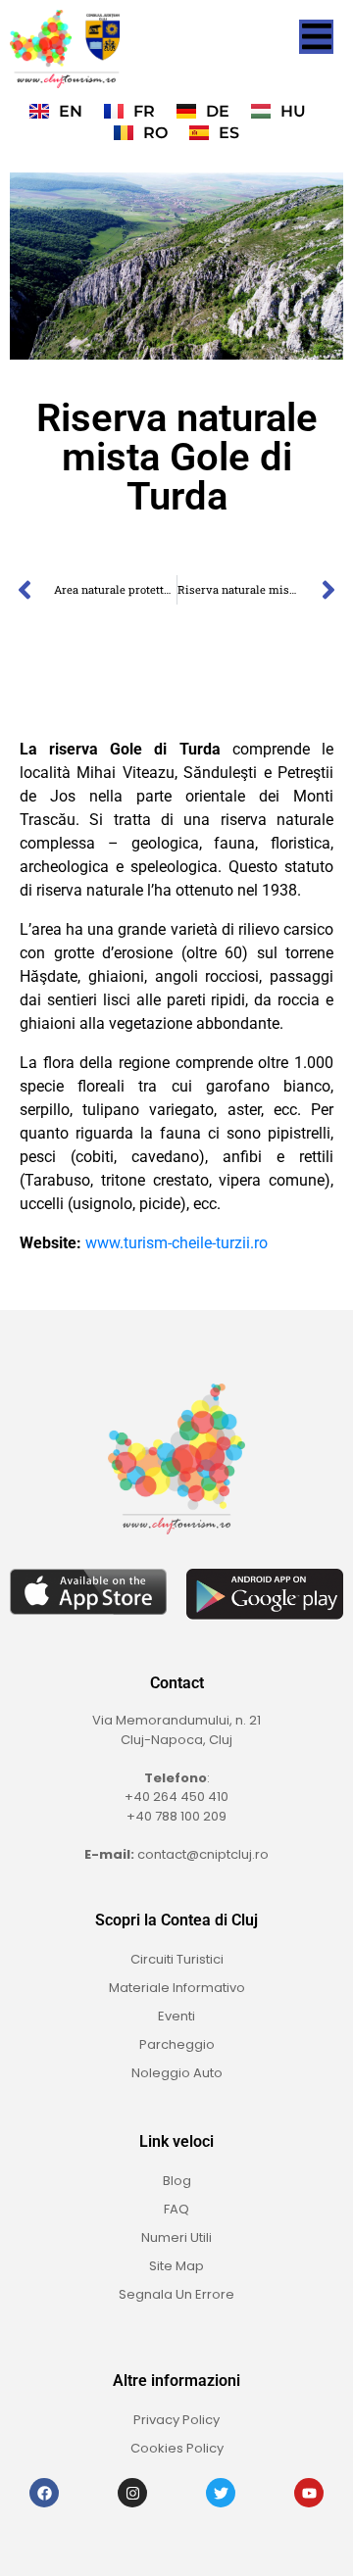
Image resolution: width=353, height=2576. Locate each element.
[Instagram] (132, 2493)
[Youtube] (309, 2493)
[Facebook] (44, 2493)
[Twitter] (221, 2493)
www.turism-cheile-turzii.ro (176, 1243)
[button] (316, 37)
